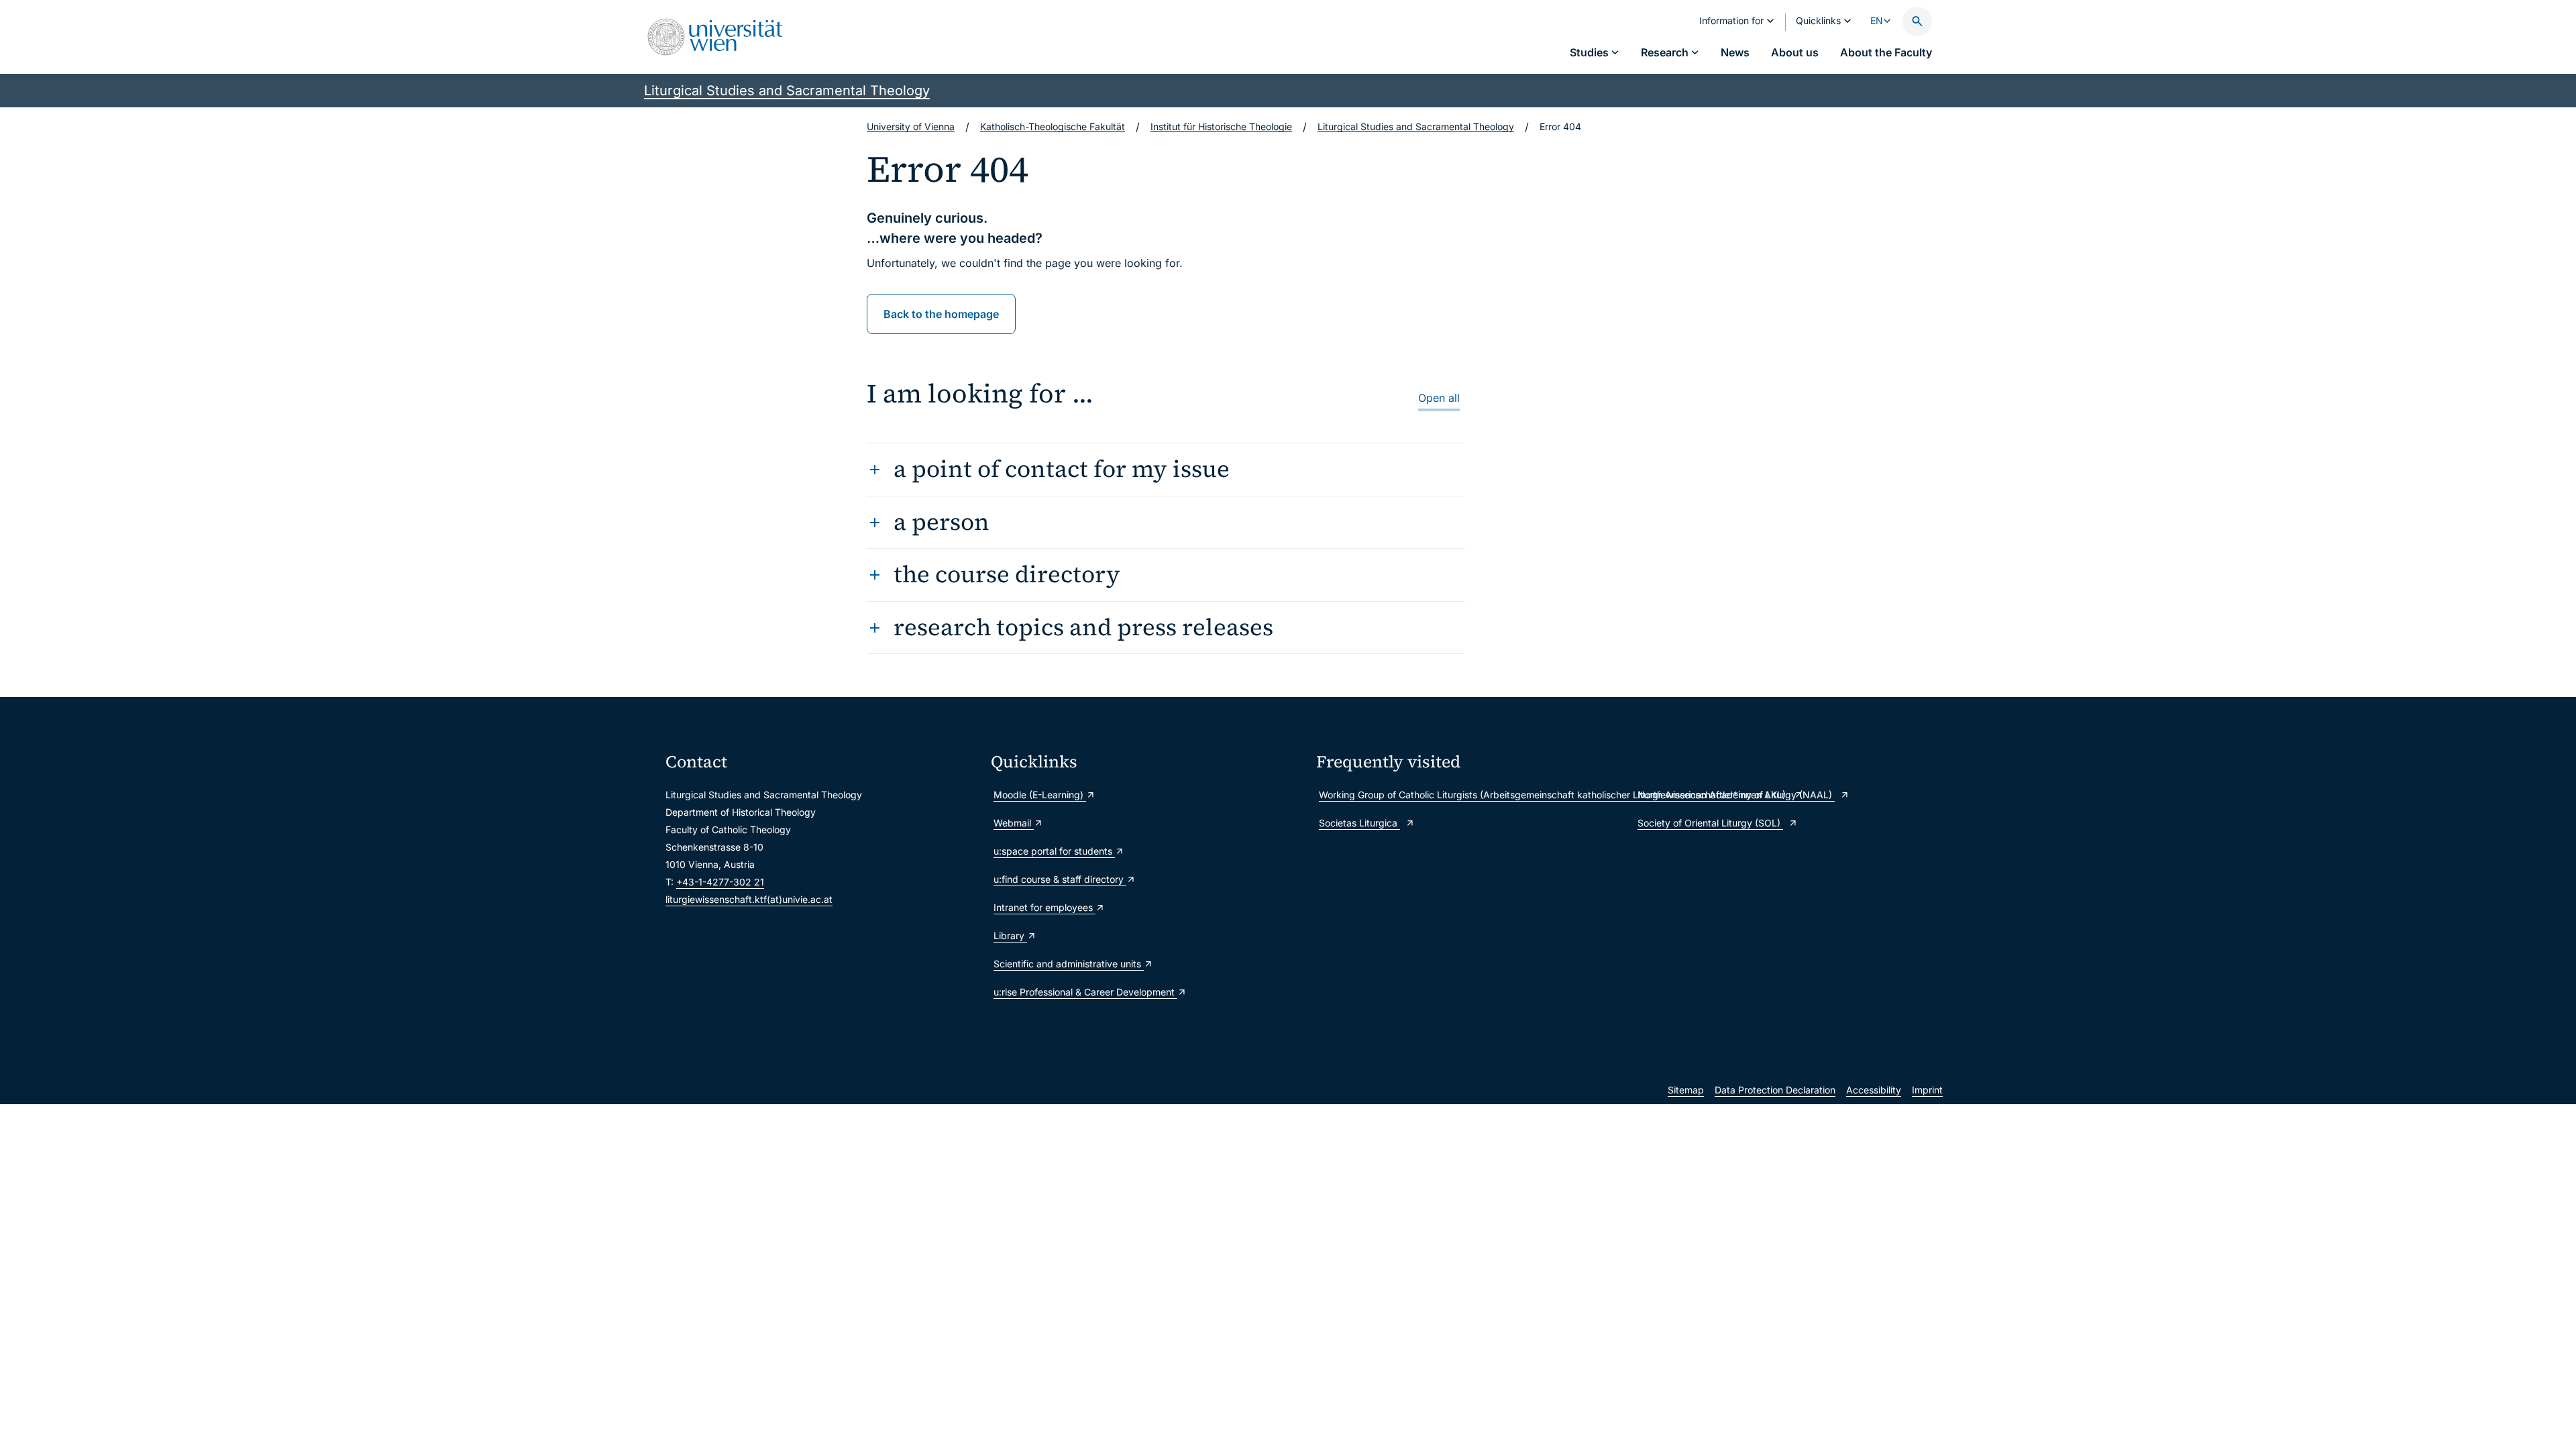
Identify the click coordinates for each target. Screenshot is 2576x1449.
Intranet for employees (1044, 907)
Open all (1439, 398)
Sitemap (1686, 1090)
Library (1010, 935)
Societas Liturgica (1359, 823)
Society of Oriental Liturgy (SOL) (1710, 823)
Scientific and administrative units (1069, 964)
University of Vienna (911, 126)
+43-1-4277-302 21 (720, 882)
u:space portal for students (1054, 851)
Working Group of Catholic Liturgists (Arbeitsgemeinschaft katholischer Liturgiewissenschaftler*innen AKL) (1471, 795)
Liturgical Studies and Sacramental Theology (787, 91)
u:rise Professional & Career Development (1085, 992)
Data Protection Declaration (1775, 1090)
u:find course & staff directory (1060, 879)
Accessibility (1874, 1090)
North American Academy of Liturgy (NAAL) (1736, 795)
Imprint (1927, 1090)
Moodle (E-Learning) (1040, 795)
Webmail (1014, 823)
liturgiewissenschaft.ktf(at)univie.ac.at (749, 899)
